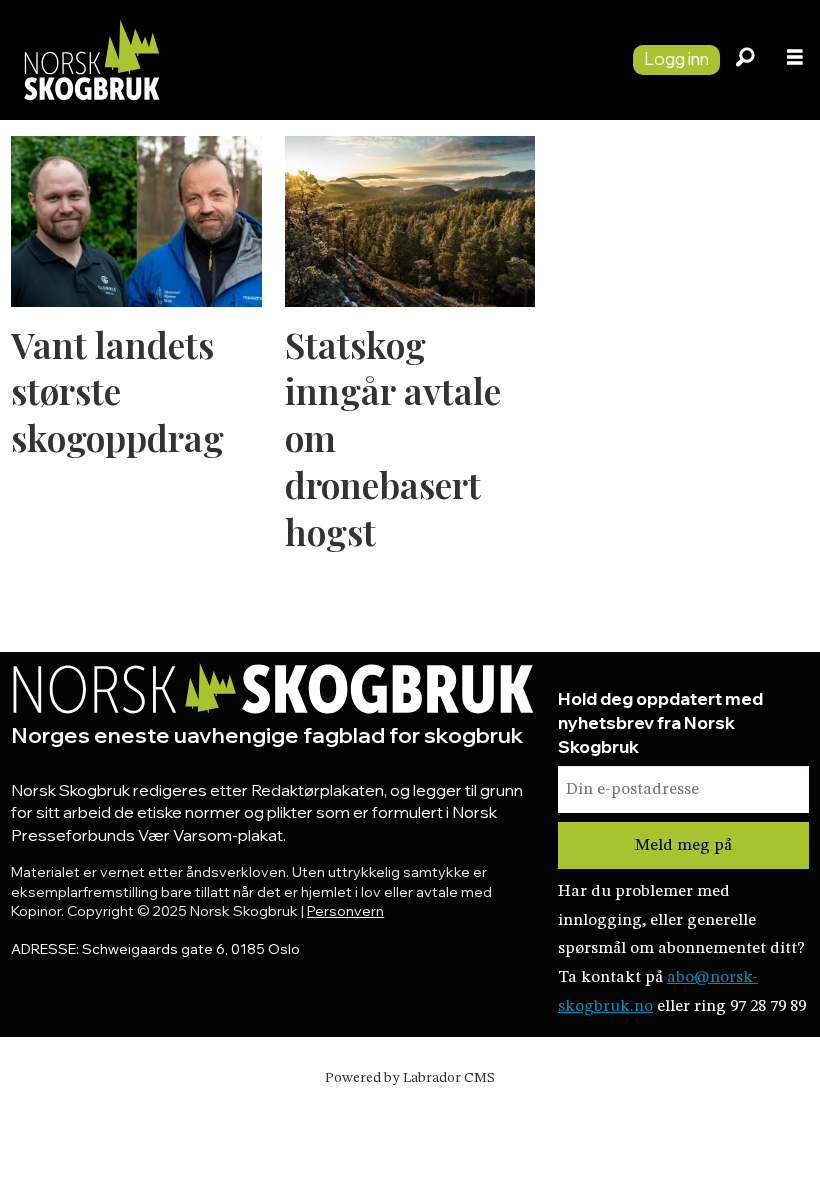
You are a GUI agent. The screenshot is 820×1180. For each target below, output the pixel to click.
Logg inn (676, 58)
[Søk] (745, 60)
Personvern (345, 911)
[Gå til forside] (308, 59)
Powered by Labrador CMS (410, 1078)
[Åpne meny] (795, 60)
